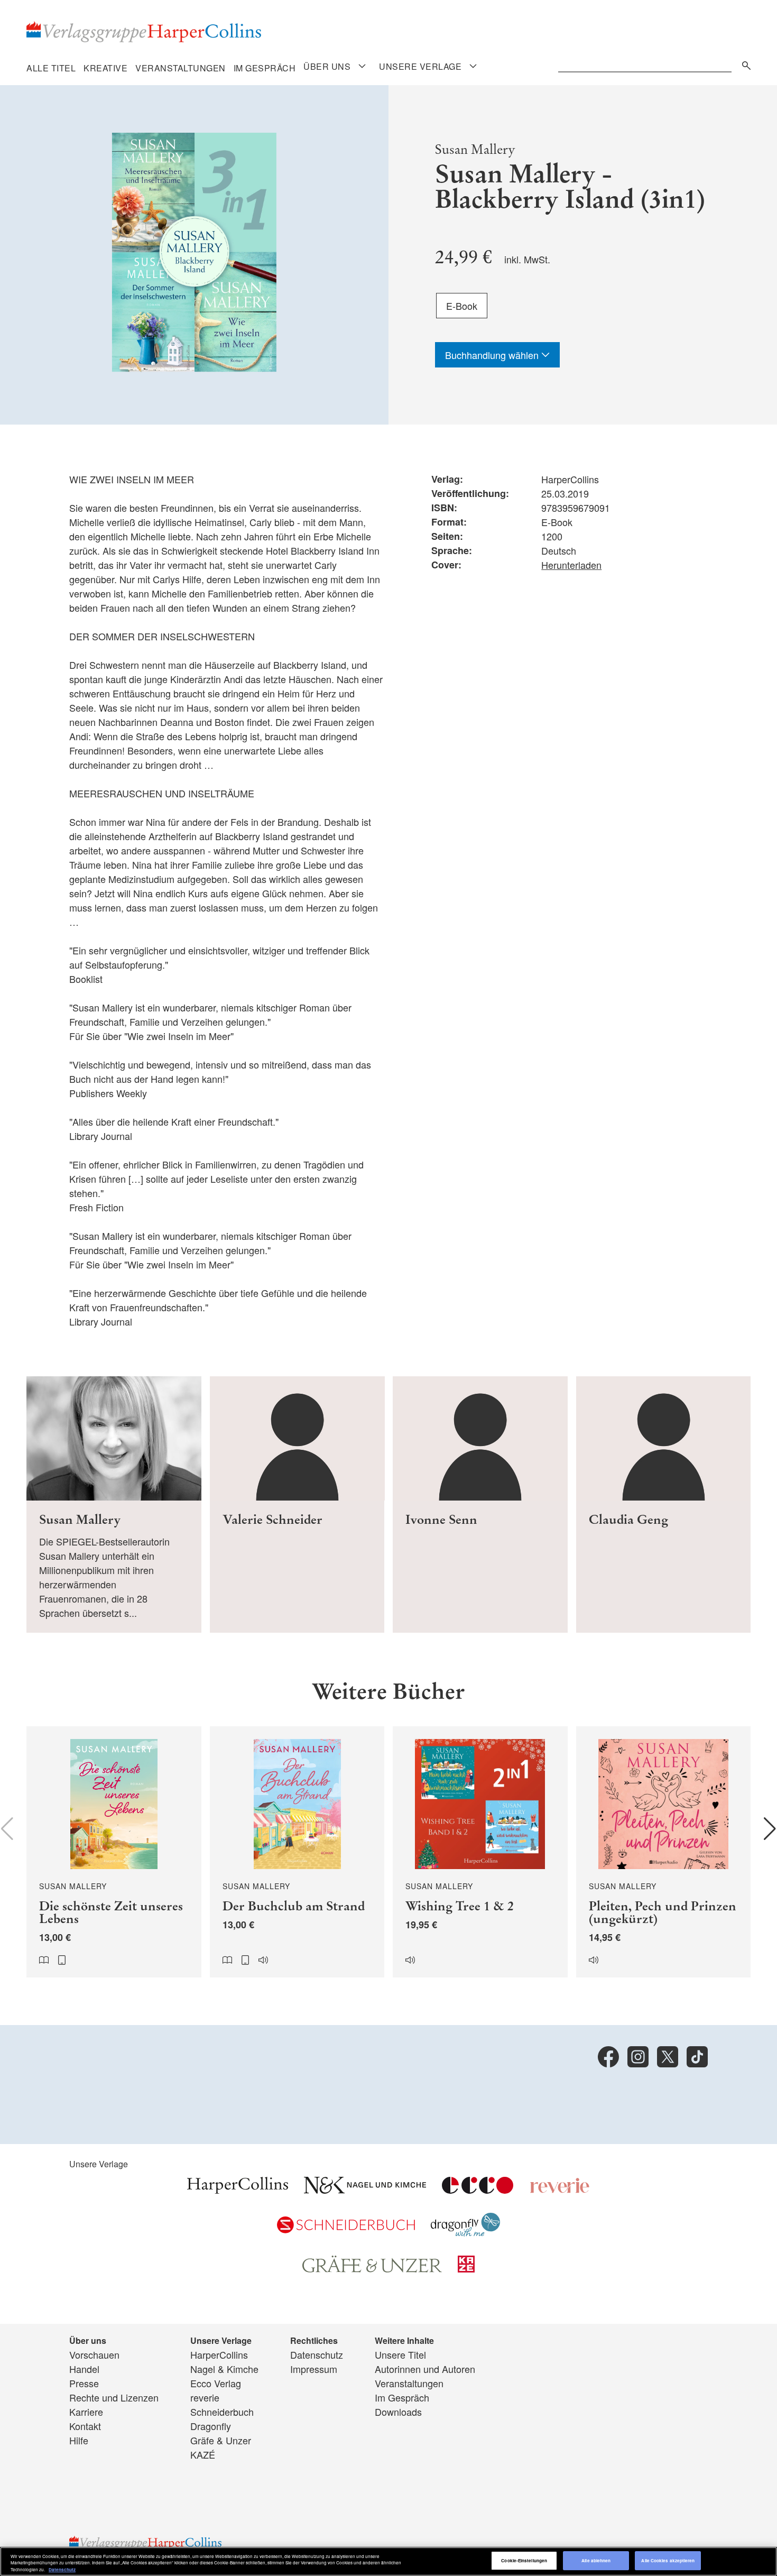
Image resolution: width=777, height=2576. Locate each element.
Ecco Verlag (216, 2383)
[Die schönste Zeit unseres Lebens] (114, 1852)
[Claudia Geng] (664, 1505)
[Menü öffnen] (362, 66)
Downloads (398, 2412)
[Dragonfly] (465, 2232)
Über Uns (327, 67)
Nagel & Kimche (224, 2369)
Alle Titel (51, 68)
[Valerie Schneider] (297, 1505)
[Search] (744, 64)
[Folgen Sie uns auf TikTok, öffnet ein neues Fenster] (697, 2057)
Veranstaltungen (181, 68)
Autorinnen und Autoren (425, 2369)
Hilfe (79, 2440)
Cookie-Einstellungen (524, 2561)
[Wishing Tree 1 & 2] (480, 1852)
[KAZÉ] (466, 2268)
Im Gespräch (265, 68)
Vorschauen (94, 2354)
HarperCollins (219, 2354)
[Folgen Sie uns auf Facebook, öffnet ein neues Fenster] (608, 2057)
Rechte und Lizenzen (114, 2397)
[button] (770, 1829)
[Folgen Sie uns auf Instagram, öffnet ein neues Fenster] (638, 2057)
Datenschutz (317, 2354)
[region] (388, 2561)
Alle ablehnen (596, 2561)
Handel (84, 2369)
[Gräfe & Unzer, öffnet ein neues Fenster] (372, 2269)
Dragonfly (211, 2426)
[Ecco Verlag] (478, 2189)
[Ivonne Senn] (480, 1505)
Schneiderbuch (222, 2412)
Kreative (105, 68)
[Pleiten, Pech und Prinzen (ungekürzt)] (664, 1852)
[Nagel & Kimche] (365, 2189)
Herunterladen (571, 565)
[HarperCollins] (238, 2189)
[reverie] (560, 2189)
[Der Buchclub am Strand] (297, 1852)
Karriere (86, 2412)
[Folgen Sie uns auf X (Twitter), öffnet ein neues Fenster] (668, 2057)
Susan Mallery (475, 149)
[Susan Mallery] (114, 1505)
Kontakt (85, 2426)
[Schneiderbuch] (346, 2229)
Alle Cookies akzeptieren (668, 2561)
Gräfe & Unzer (221, 2440)
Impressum (314, 2369)
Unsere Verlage (420, 67)
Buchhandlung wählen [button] (493, 355)
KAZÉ (203, 2454)
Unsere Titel (400, 2354)
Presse (84, 2383)
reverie (205, 2397)
